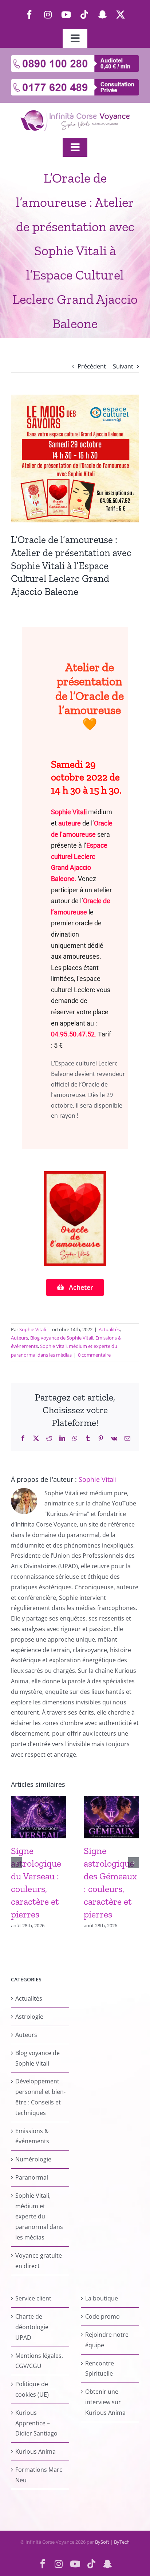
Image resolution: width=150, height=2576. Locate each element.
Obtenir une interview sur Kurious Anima (105, 2402)
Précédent (92, 366)
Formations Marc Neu (39, 2475)
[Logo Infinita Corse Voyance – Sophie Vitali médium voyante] (75, 113)
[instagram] (48, 15)
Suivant (123, 366)
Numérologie (33, 2159)
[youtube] (66, 15)
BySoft (102, 2542)
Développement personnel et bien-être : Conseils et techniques (40, 2097)
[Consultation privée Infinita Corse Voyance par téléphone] (75, 82)
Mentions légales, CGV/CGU (39, 2361)
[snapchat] (102, 15)
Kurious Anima (35, 2451)
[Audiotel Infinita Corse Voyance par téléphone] (75, 58)
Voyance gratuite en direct (39, 2261)
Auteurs (19, 1338)
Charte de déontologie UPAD (32, 2327)
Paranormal (32, 2177)
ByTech (122, 2542)
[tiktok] (84, 15)
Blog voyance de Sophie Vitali (62, 1338)
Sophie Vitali (69, 812)
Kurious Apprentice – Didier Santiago (36, 2423)
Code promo (102, 2316)
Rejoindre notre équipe (107, 2340)
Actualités (109, 1329)
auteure (70, 823)
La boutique (102, 2298)
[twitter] (121, 15)
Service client (33, 2298)
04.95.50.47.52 (73, 1034)
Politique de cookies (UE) (32, 2389)
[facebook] (29, 15)
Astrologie (29, 2017)
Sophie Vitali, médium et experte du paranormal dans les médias (39, 2216)
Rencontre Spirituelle (100, 2369)
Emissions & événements (32, 2136)
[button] (16, 1863)
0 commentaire (94, 1355)
